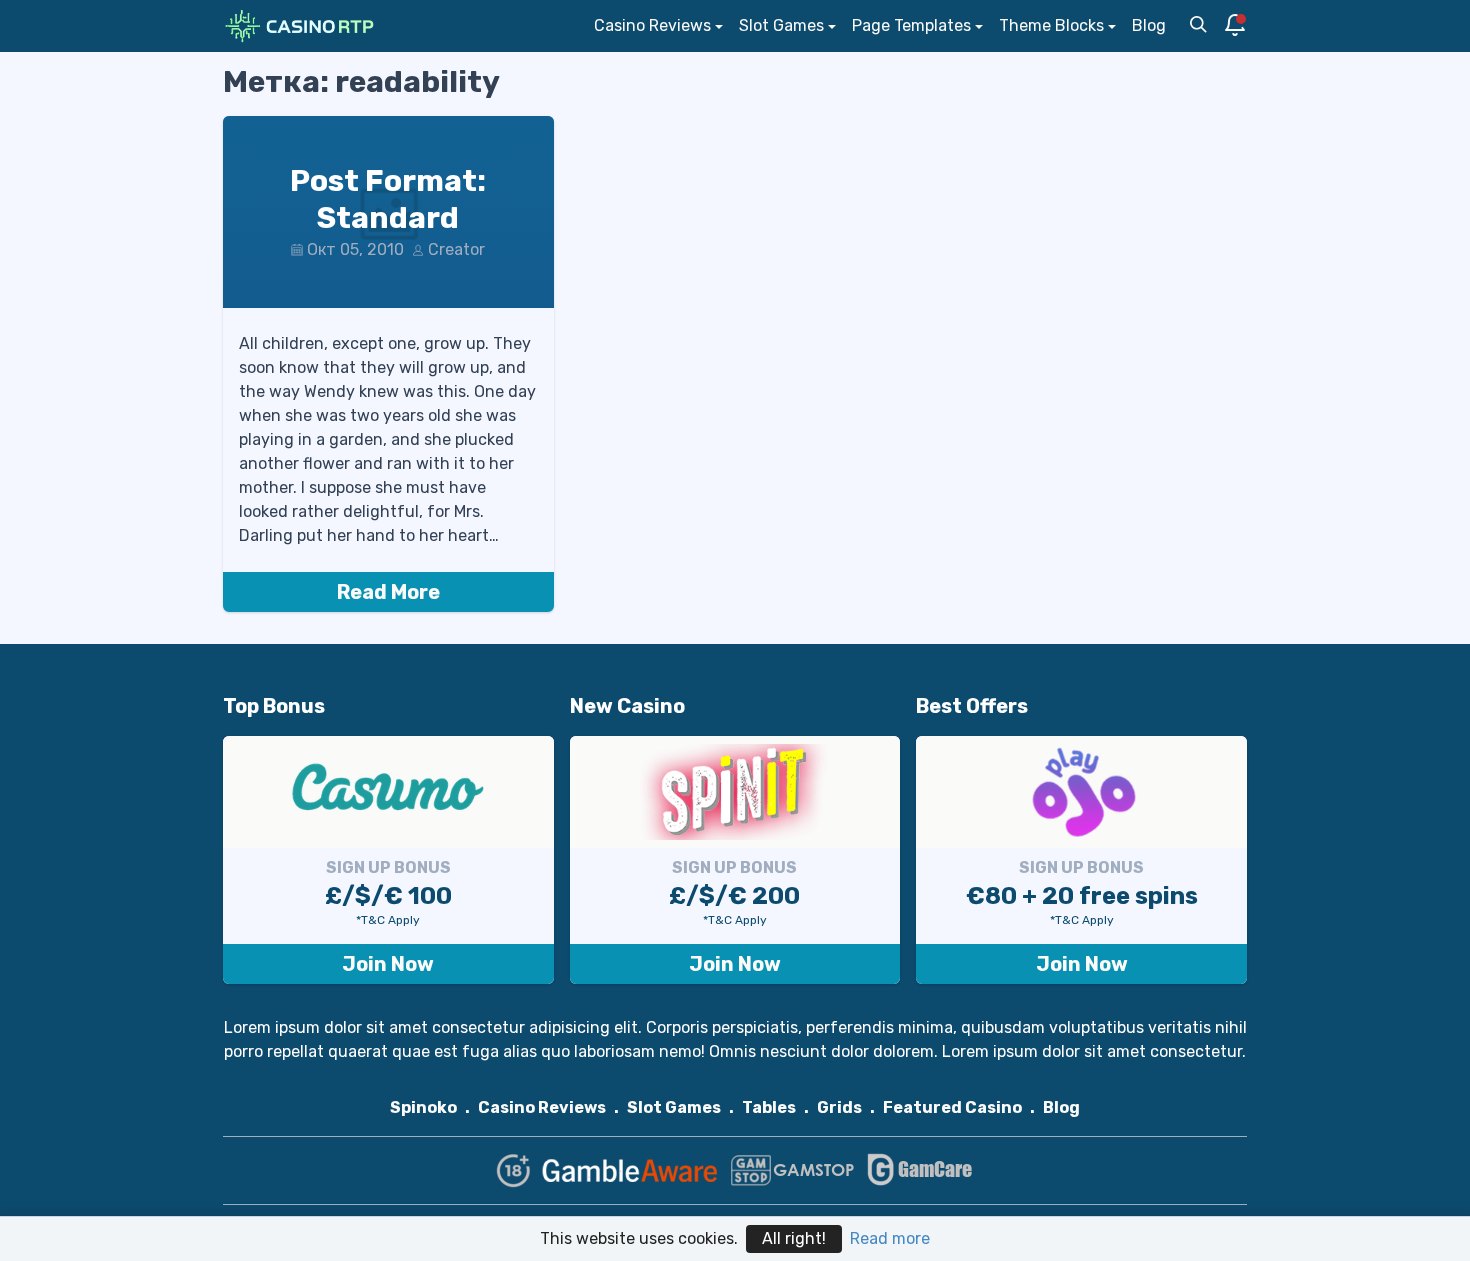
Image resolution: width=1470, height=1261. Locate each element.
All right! (794, 1238)
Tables (769, 1107)
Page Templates (911, 25)
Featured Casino (952, 1107)
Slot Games (781, 25)
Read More (388, 592)
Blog (1149, 25)
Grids (839, 1107)
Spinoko (423, 1107)
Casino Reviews (652, 25)
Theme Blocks (1051, 25)
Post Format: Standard (388, 200)
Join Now (388, 964)
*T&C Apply (388, 920)
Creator (456, 249)
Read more (890, 1238)
